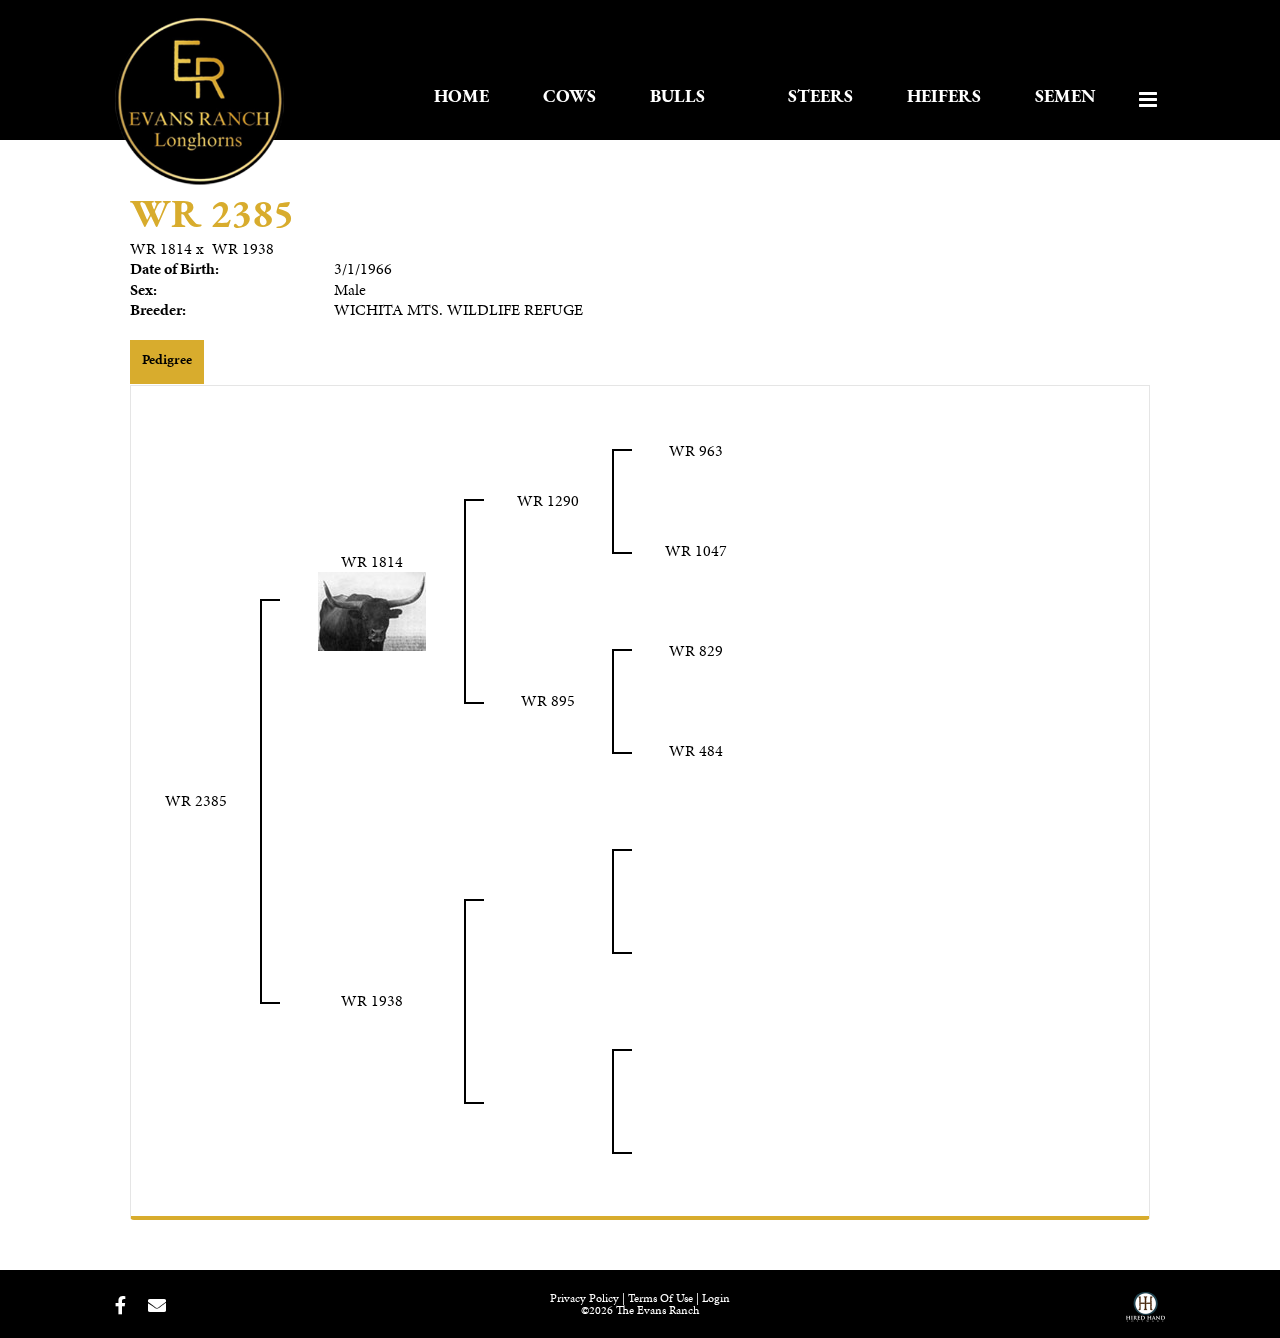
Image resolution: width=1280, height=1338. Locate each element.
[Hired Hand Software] (1145, 1314)
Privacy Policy (584, 1298)
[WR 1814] (372, 609)
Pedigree (167, 359)
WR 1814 (161, 248)
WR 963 (696, 450)
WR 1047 (696, 550)
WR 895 (548, 700)
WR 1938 (243, 248)
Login (716, 1298)
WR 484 (696, 750)
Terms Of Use (660, 1298)
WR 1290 (548, 500)
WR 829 (696, 650)
